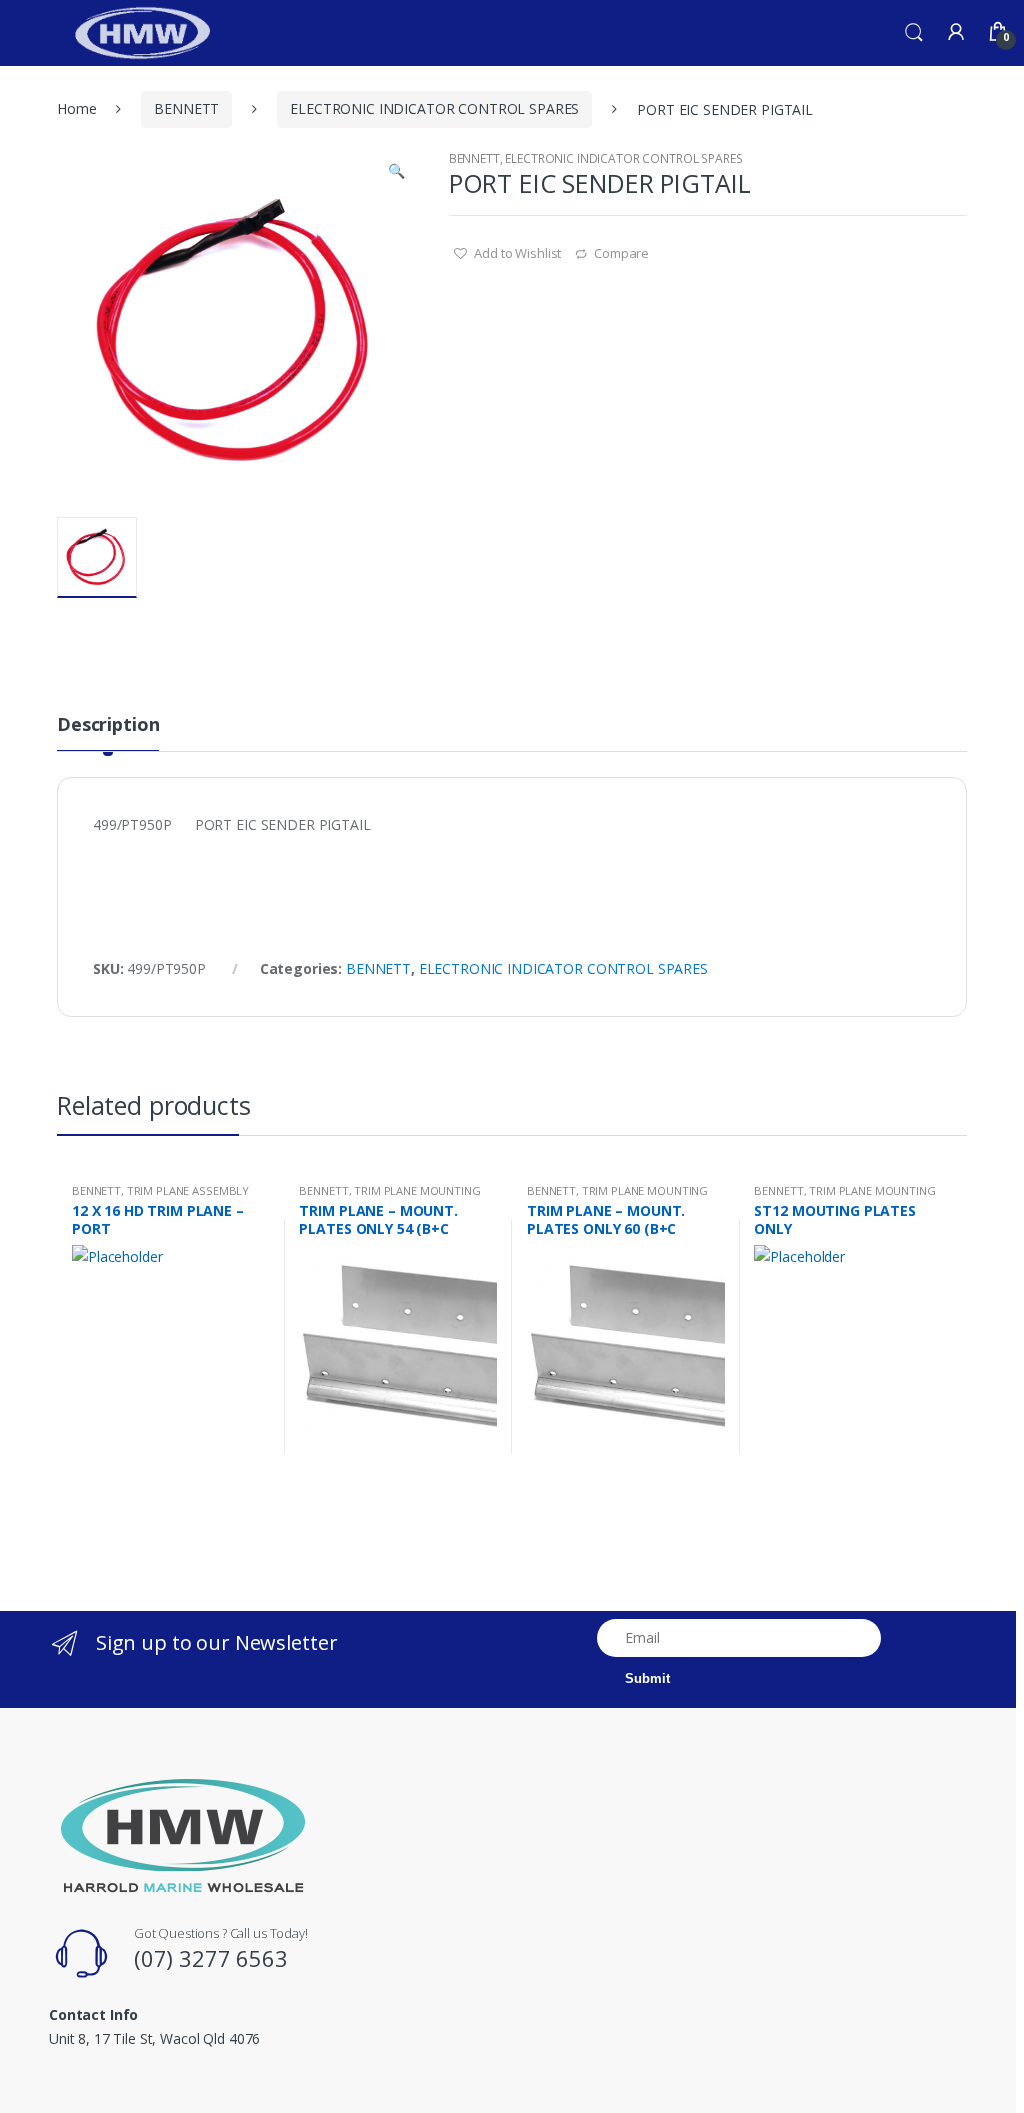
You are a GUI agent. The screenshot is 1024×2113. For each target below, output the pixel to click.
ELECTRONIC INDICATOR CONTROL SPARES (434, 108)
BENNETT (186, 108)
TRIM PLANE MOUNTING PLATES (389, 1196)
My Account (956, 33)
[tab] (108, 733)
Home (76, 108)
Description (108, 725)
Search (914, 33)
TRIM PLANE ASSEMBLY (188, 1190)
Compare (621, 253)
